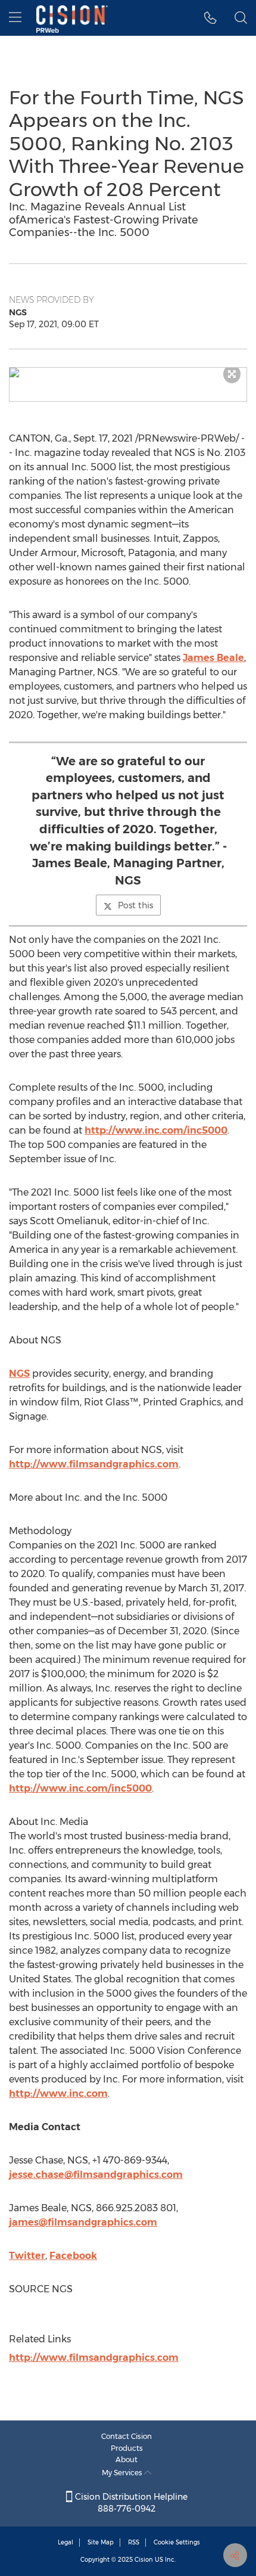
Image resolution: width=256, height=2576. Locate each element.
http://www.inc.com (58, 2094)
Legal (65, 2542)
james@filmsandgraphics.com (83, 2222)
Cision (144, 2560)
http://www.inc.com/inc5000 (156, 1130)
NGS (19, 1374)
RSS (134, 2542)
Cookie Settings (177, 2542)
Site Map (101, 2542)
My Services (123, 2473)
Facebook (73, 2256)
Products (127, 2448)
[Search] (241, 18)
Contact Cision (127, 2436)
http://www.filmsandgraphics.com (94, 1464)
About (127, 2459)
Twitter (27, 2256)
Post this (135, 905)
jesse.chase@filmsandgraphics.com (96, 2175)
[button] (128, 373)
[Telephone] (210, 18)
